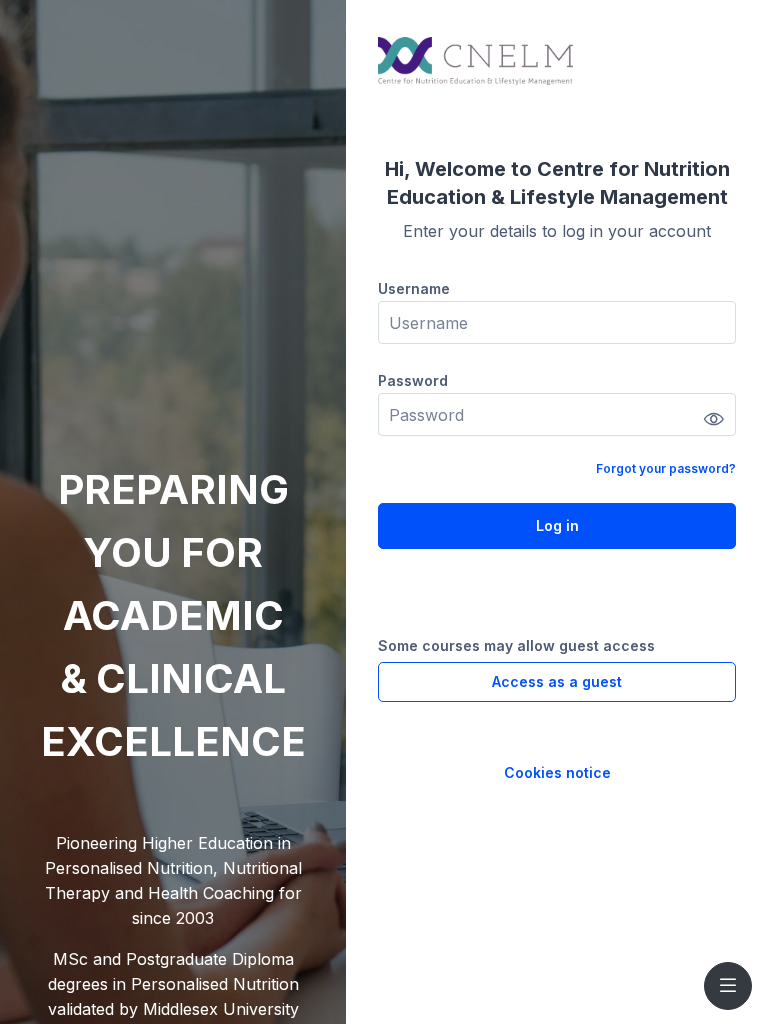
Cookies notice (557, 772)
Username (414, 288)
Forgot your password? (666, 468)
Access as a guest (557, 681)
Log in (557, 525)
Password (413, 380)
